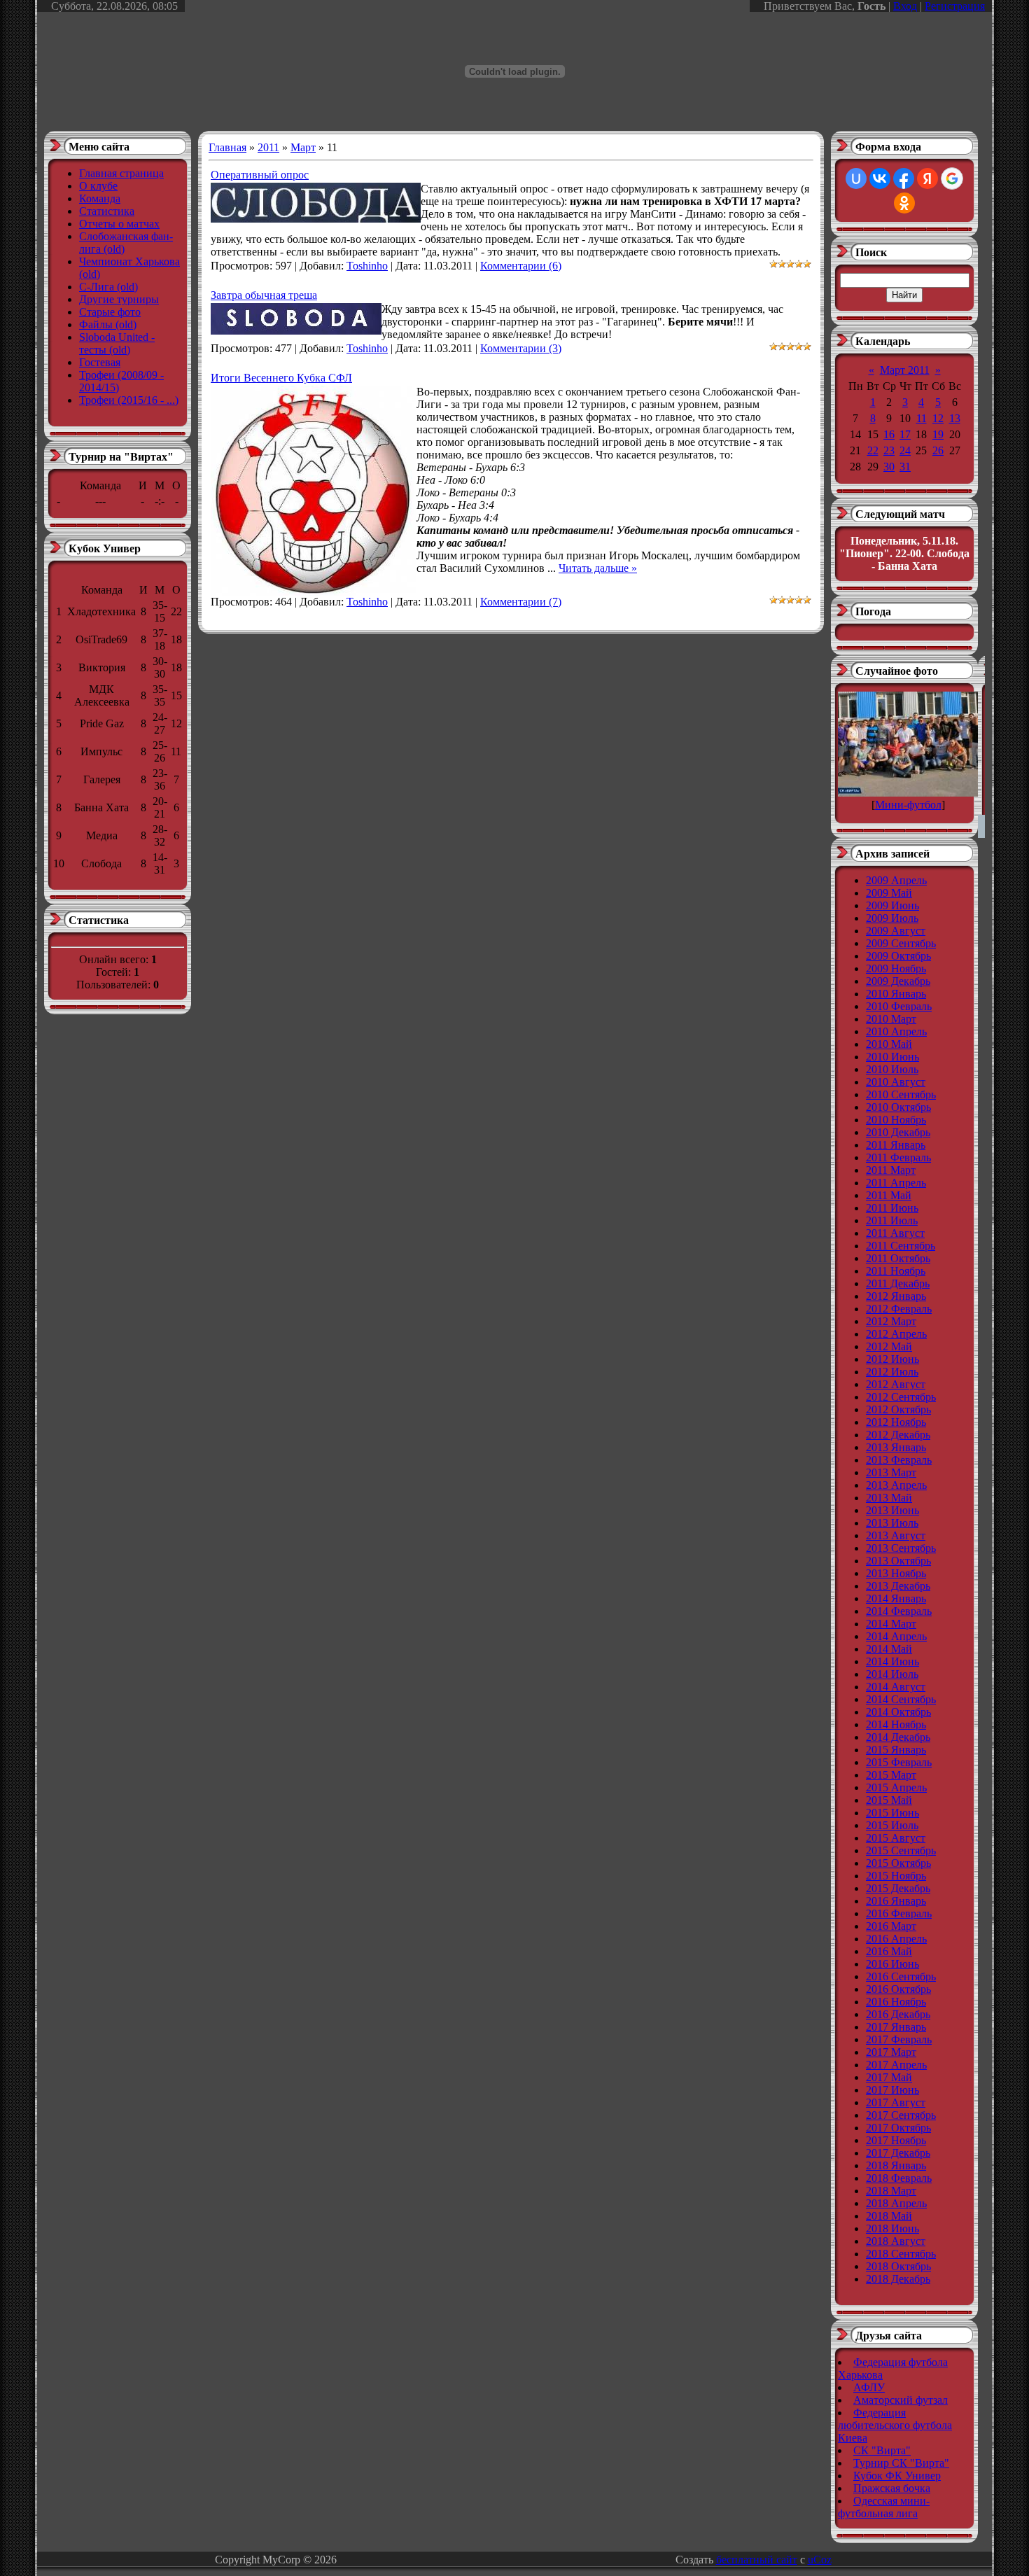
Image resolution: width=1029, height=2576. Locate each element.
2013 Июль (892, 1523)
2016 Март (891, 1926)
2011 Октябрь (898, 1258)
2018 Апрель (896, 2203)
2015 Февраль (899, 1762)
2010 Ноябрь (896, 1120)
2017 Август (896, 2102)
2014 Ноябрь (896, 1724)
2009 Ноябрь (896, 968)
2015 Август (896, 1838)
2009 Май (889, 893)
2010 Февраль (899, 1006)
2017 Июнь (892, 2090)
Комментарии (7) (521, 602)
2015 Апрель (896, 1787)
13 (955, 418)
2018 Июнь (892, 2228)
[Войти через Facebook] (904, 178)
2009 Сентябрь (901, 943)
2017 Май (889, 2077)
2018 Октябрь (898, 2266)
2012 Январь (896, 1296)
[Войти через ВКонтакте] (880, 178)
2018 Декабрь (898, 2279)
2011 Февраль (898, 1157)
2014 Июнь (892, 1661)
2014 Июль (892, 1674)
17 (905, 434)
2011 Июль (892, 1220)
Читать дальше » (598, 568)
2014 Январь (896, 1598)
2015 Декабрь (898, 1888)
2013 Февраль (899, 1460)
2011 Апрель (896, 1183)
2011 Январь (896, 1145)
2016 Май (889, 1951)
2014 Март (891, 1624)
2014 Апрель (896, 1636)
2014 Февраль (899, 1611)
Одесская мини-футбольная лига (884, 2507)
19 (938, 434)
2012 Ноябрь (896, 1422)
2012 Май (889, 1346)
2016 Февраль (899, 1913)
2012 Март (891, 1321)
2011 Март (891, 1170)
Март (303, 147)
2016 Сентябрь (901, 1976)
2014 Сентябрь (901, 1699)
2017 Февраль (899, 2039)
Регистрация (955, 6)
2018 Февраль (899, 2178)
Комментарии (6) (521, 266)
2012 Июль (892, 1372)
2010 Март (891, 1019)
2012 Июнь (892, 1359)
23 (889, 450)
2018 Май (889, 2216)
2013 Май (889, 1498)
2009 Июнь (892, 905)
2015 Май (889, 1800)
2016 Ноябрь (896, 2002)
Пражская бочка (892, 2488)
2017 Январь (896, 2027)
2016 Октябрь (898, 1989)
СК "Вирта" (882, 2450)
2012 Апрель (896, 1334)
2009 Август (896, 931)
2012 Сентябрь (901, 1397)
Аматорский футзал (901, 2400)
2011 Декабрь (898, 1283)
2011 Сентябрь (901, 1246)
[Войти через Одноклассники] (904, 203)
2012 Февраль (899, 1309)
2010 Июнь (892, 1057)
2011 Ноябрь (896, 1271)
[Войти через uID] (856, 178)
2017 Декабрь (898, 2153)
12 (938, 418)
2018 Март (891, 2191)
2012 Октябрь (898, 1409)
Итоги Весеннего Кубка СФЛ (281, 378)
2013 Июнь (892, 1510)
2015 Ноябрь (896, 1876)
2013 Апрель (896, 1485)
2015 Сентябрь (901, 1850)
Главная (227, 147)
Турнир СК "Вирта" (901, 2463)
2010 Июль (892, 1069)
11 (922, 418)
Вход (905, 6)
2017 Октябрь (898, 2128)
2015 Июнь (892, 1813)
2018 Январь (896, 2165)
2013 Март (891, 1472)
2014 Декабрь (898, 1737)
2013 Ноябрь (896, 1573)
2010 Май (889, 1044)
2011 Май (889, 1195)
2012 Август (896, 1384)
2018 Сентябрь (901, 2254)
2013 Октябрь (898, 1561)
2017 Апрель (896, 2065)
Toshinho (367, 266)
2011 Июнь (892, 1208)
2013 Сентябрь (901, 1548)
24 (905, 450)
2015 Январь (896, 1750)
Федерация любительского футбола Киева (895, 2425)
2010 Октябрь (898, 1107)
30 (889, 467)
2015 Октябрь (898, 1863)
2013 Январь (896, 1447)
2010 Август (896, 1082)
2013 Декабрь (898, 1586)
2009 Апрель (896, 880)
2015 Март (891, 1775)
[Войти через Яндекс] (927, 178)
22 (873, 450)
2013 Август (896, 1535)
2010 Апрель (896, 1031)
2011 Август (895, 1233)
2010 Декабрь (898, 1132)
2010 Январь (896, 994)
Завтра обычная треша (264, 295)
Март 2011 (905, 370)
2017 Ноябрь (896, 2140)
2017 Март (891, 2052)
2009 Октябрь (898, 956)
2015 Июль (892, 1825)
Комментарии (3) (521, 348)
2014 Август (896, 1687)
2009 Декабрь (898, 981)
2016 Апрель (896, 1939)
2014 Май (889, 1649)
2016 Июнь (892, 1964)
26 (938, 450)
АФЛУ (869, 2387)
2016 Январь (896, 1901)
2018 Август (896, 2241)
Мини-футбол (908, 805)
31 (905, 467)
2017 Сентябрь (901, 2115)
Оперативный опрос (260, 175)
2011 (268, 147)
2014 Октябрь (898, 1712)
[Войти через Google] (952, 178)
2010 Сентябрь (901, 1094)
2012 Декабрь (898, 1435)
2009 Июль (892, 918)
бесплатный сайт (757, 2560)
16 (889, 434)
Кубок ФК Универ (897, 2476)
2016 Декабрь (898, 2014)
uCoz (820, 2560)
